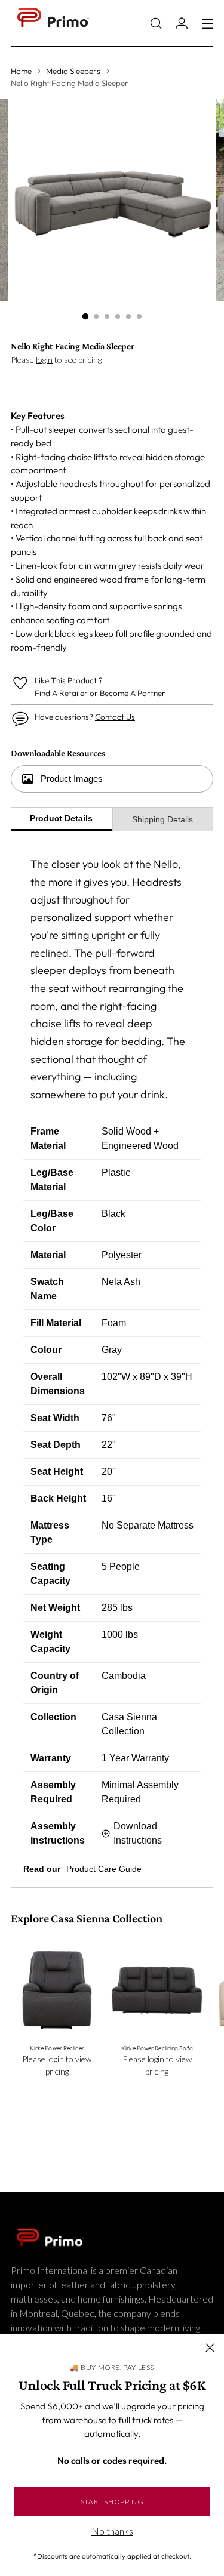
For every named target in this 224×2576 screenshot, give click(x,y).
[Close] (210, 2348)
